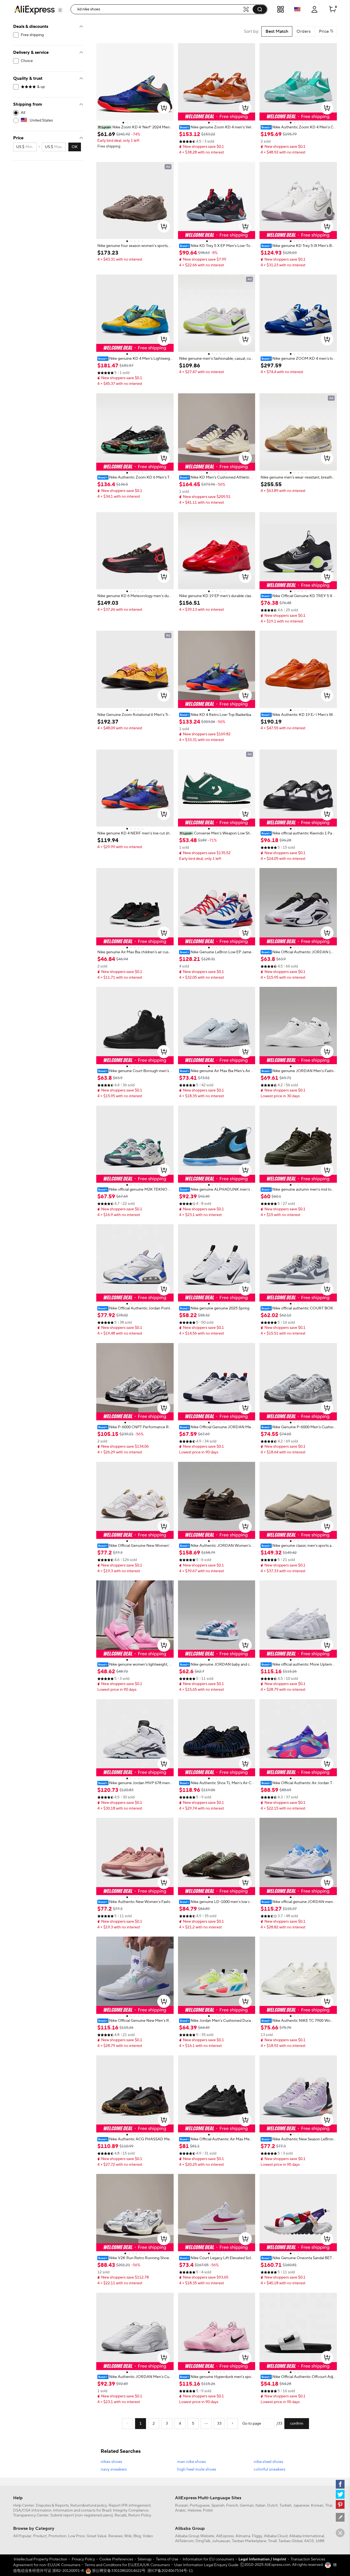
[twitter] (340, 2494)
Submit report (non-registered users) (82, 2515)
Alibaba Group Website (195, 2536)
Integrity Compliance (131, 2510)
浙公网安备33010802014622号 (118, 2571)
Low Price (76, 2536)
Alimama (243, 2536)
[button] (60, 10)
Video (148, 2536)
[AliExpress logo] (34, 10)
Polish (208, 2510)
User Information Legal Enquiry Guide (206, 2565)
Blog (137, 2536)
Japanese (301, 2506)
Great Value (97, 2536)
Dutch (272, 2506)
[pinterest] (340, 2504)
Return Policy (140, 2515)
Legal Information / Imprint (262, 2559)
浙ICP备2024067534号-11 (170, 2571)
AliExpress (225, 2536)
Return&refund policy (89, 2506)
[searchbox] (159, 9)
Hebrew (194, 2510)
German (247, 2506)
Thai (329, 2506)
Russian (182, 2506)
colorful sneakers (270, 2469)
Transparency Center (31, 2515)
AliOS (309, 2541)
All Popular (22, 2536)
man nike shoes (192, 2462)
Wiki (128, 2536)
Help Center (24, 2506)
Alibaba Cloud (276, 2536)
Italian (260, 2506)
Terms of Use (167, 2559)
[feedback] (340, 2517)
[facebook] (340, 2484)
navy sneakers (114, 2469)
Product (40, 2536)
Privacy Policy (83, 2559)
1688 (320, 2541)
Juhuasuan (221, 2541)
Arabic (180, 2510)
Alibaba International (307, 2536)
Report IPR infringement (130, 2506)
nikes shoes (111, 2462)
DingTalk (203, 2541)
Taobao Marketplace (249, 2541)
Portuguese (200, 2506)
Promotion (57, 2536)
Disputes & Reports (52, 2506)
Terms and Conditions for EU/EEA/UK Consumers (127, 2565)
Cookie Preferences (116, 2559)
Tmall (272, 2541)
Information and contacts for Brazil (82, 2510)
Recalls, (121, 2515)
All (23, 113)
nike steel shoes (269, 2462)
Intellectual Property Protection (40, 2559)
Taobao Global (290, 2541)
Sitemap (145, 2559)
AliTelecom (184, 2541)
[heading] (135, 127)
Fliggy (257, 2536)
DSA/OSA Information (32, 2510)
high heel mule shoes (197, 2469)
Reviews (115, 2536)
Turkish (285, 2506)
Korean (317, 2506)
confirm (297, 2424)
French (232, 2506)
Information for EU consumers (208, 2559)
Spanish (218, 2506)
